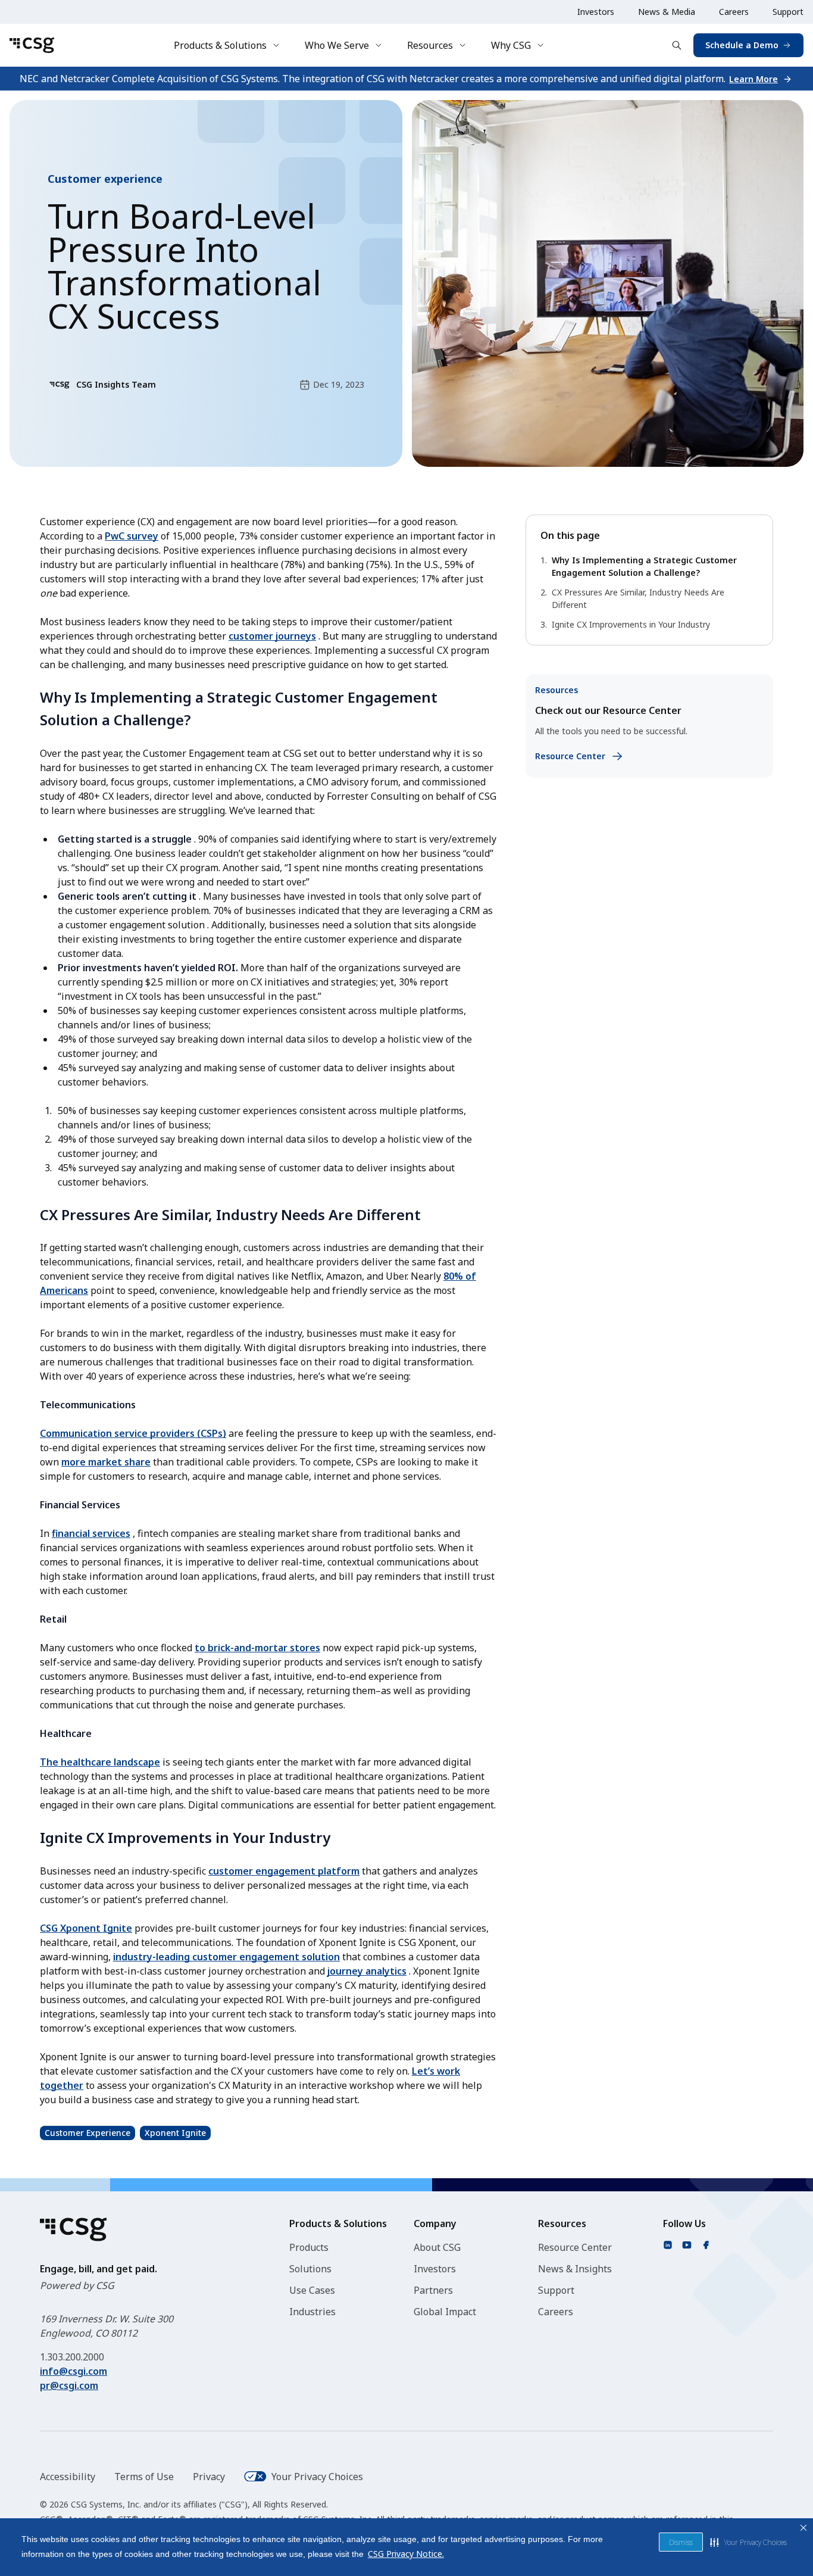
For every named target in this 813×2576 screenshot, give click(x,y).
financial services (91, 1533)
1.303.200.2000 (72, 2357)
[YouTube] (687, 2245)
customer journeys (272, 636)
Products (309, 2247)
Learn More (753, 79)
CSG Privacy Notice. (406, 2554)
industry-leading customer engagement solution (226, 1957)
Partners (433, 2290)
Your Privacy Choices (317, 2477)
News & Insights (575, 2269)
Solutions (310, 2269)
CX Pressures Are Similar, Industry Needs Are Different (638, 598)
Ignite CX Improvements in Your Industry (631, 624)
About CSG (437, 2247)
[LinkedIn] (668, 2245)
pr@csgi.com (69, 2385)
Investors (596, 12)
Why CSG (511, 45)
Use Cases (312, 2290)
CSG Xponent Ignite (86, 1928)
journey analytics (367, 1971)
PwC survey (132, 536)
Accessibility (68, 2477)
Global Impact (445, 2312)
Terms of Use (144, 2477)
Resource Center (575, 2247)
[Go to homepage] (32, 45)
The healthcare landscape (100, 1762)
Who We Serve (337, 45)
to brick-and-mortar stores (257, 1648)
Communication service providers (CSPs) (133, 1433)
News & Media (667, 12)
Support (788, 12)
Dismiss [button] (681, 2542)
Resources (430, 45)
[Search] (677, 45)
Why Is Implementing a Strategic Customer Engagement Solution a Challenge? (644, 566)
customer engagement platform (284, 1871)
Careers (734, 12)
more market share (106, 1462)
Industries (312, 2312)
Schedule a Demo (742, 45)
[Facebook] (706, 2245)
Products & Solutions (220, 45)
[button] (748, 2542)
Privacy (209, 2477)
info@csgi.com (74, 2371)
